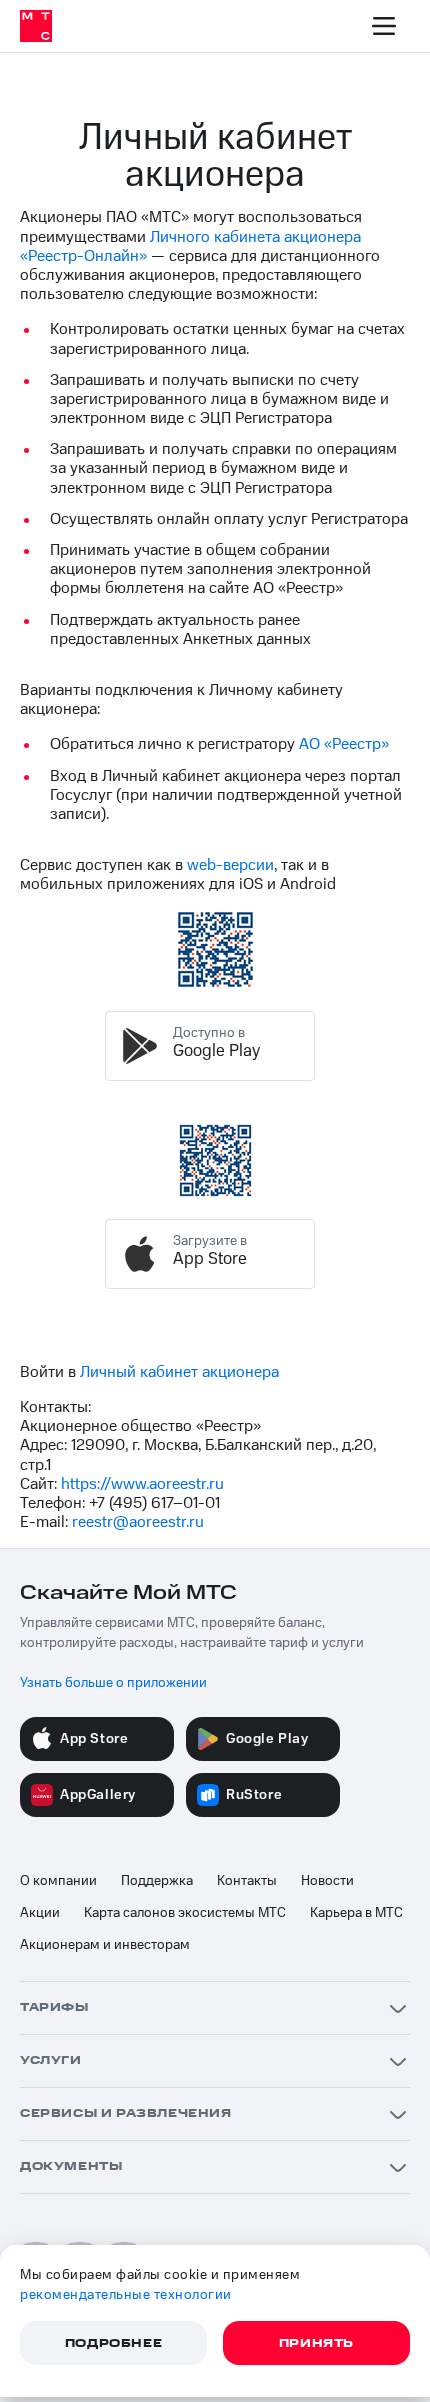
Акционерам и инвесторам (105, 1945)
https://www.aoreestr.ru (142, 1484)
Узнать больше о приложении (113, 1683)
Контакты (247, 1881)
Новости (327, 1881)
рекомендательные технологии (126, 2295)
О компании (58, 1881)
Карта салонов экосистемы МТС (185, 1913)
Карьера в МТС (356, 1913)
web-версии (230, 865)
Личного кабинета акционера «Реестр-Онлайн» (190, 246)
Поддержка (157, 1881)
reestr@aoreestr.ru (138, 1522)
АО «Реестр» (344, 744)
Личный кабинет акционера (179, 1372)
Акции (40, 1913)
